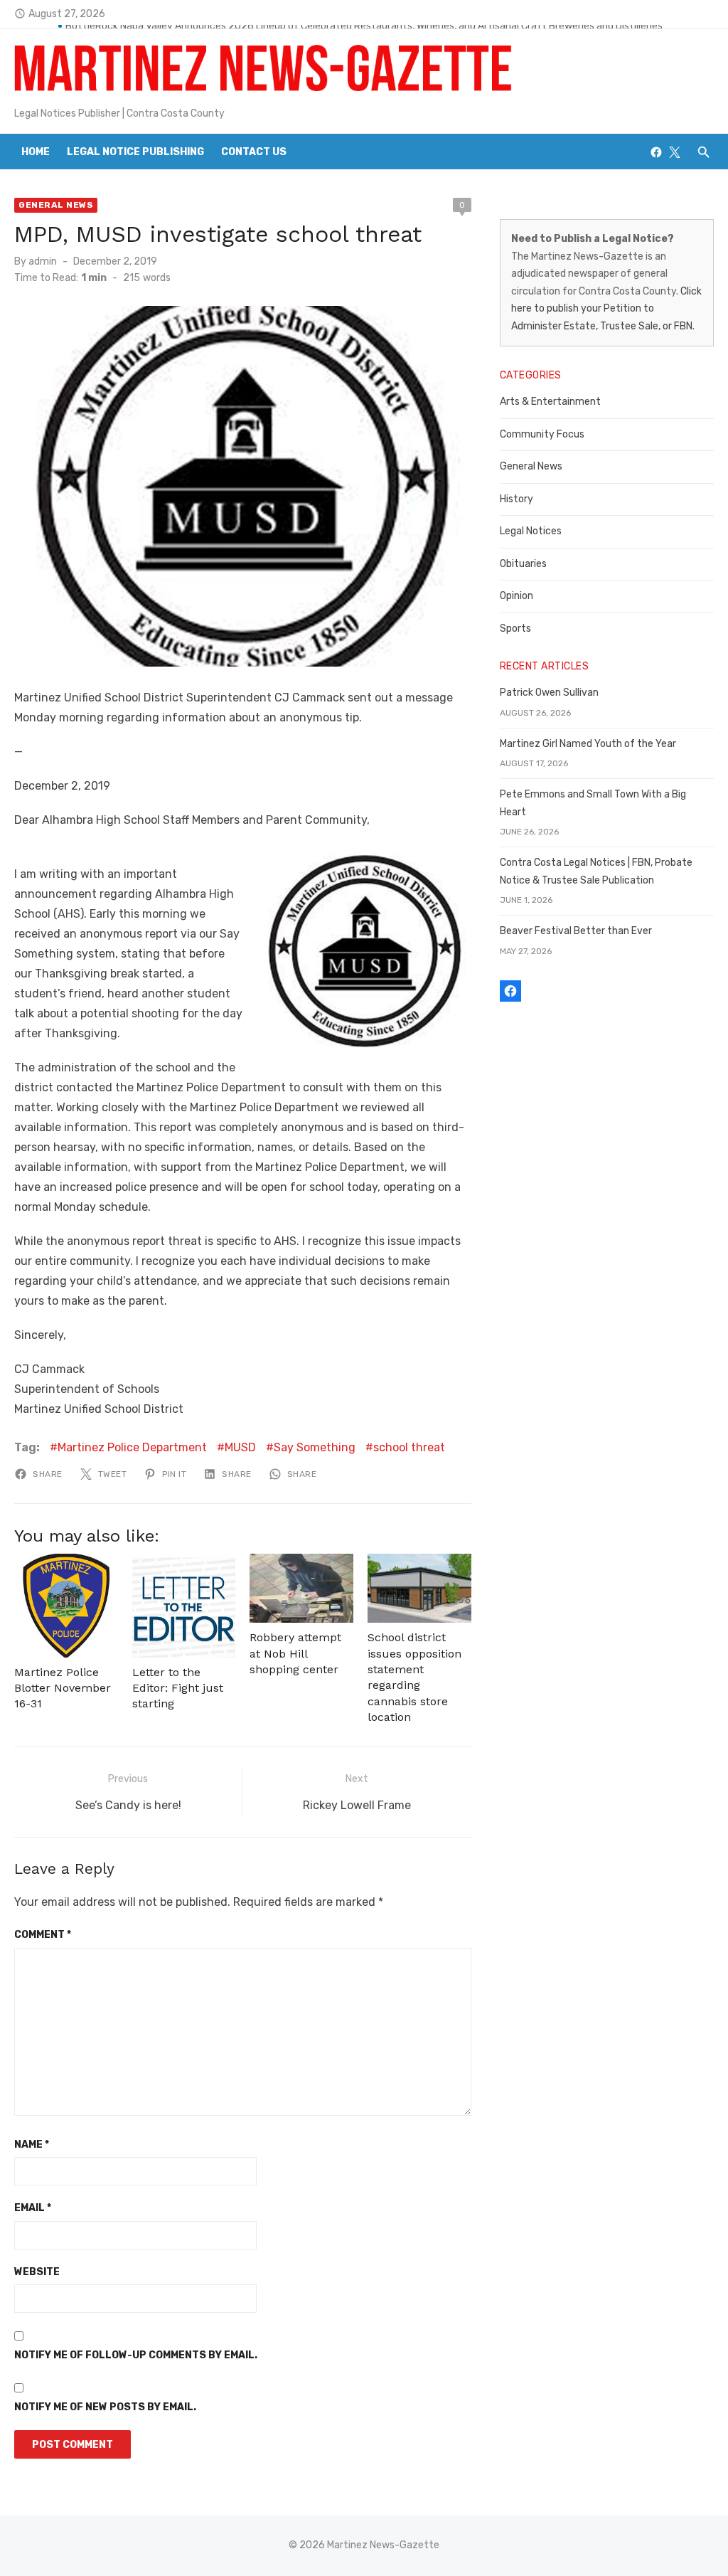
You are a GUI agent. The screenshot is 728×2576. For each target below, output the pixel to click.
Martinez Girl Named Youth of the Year (588, 744)
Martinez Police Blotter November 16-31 (63, 1688)
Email (33, 2208)
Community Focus (542, 434)
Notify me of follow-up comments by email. (136, 2355)
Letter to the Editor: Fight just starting (178, 1688)
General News (56, 205)
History (516, 499)
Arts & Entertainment (550, 402)
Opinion (516, 596)
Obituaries (523, 564)
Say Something (315, 1447)
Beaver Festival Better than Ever (576, 931)
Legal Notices (531, 531)
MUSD (240, 1447)
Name (32, 2145)
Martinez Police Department (132, 1447)
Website (37, 2272)
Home (36, 152)
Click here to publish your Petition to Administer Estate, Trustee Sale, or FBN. (606, 309)
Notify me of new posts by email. (105, 2407)
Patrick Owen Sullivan (549, 693)
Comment (43, 1935)
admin (43, 261)
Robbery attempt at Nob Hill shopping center (295, 1653)
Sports (515, 629)
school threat (409, 1447)
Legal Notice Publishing (135, 152)
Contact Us (254, 152)
